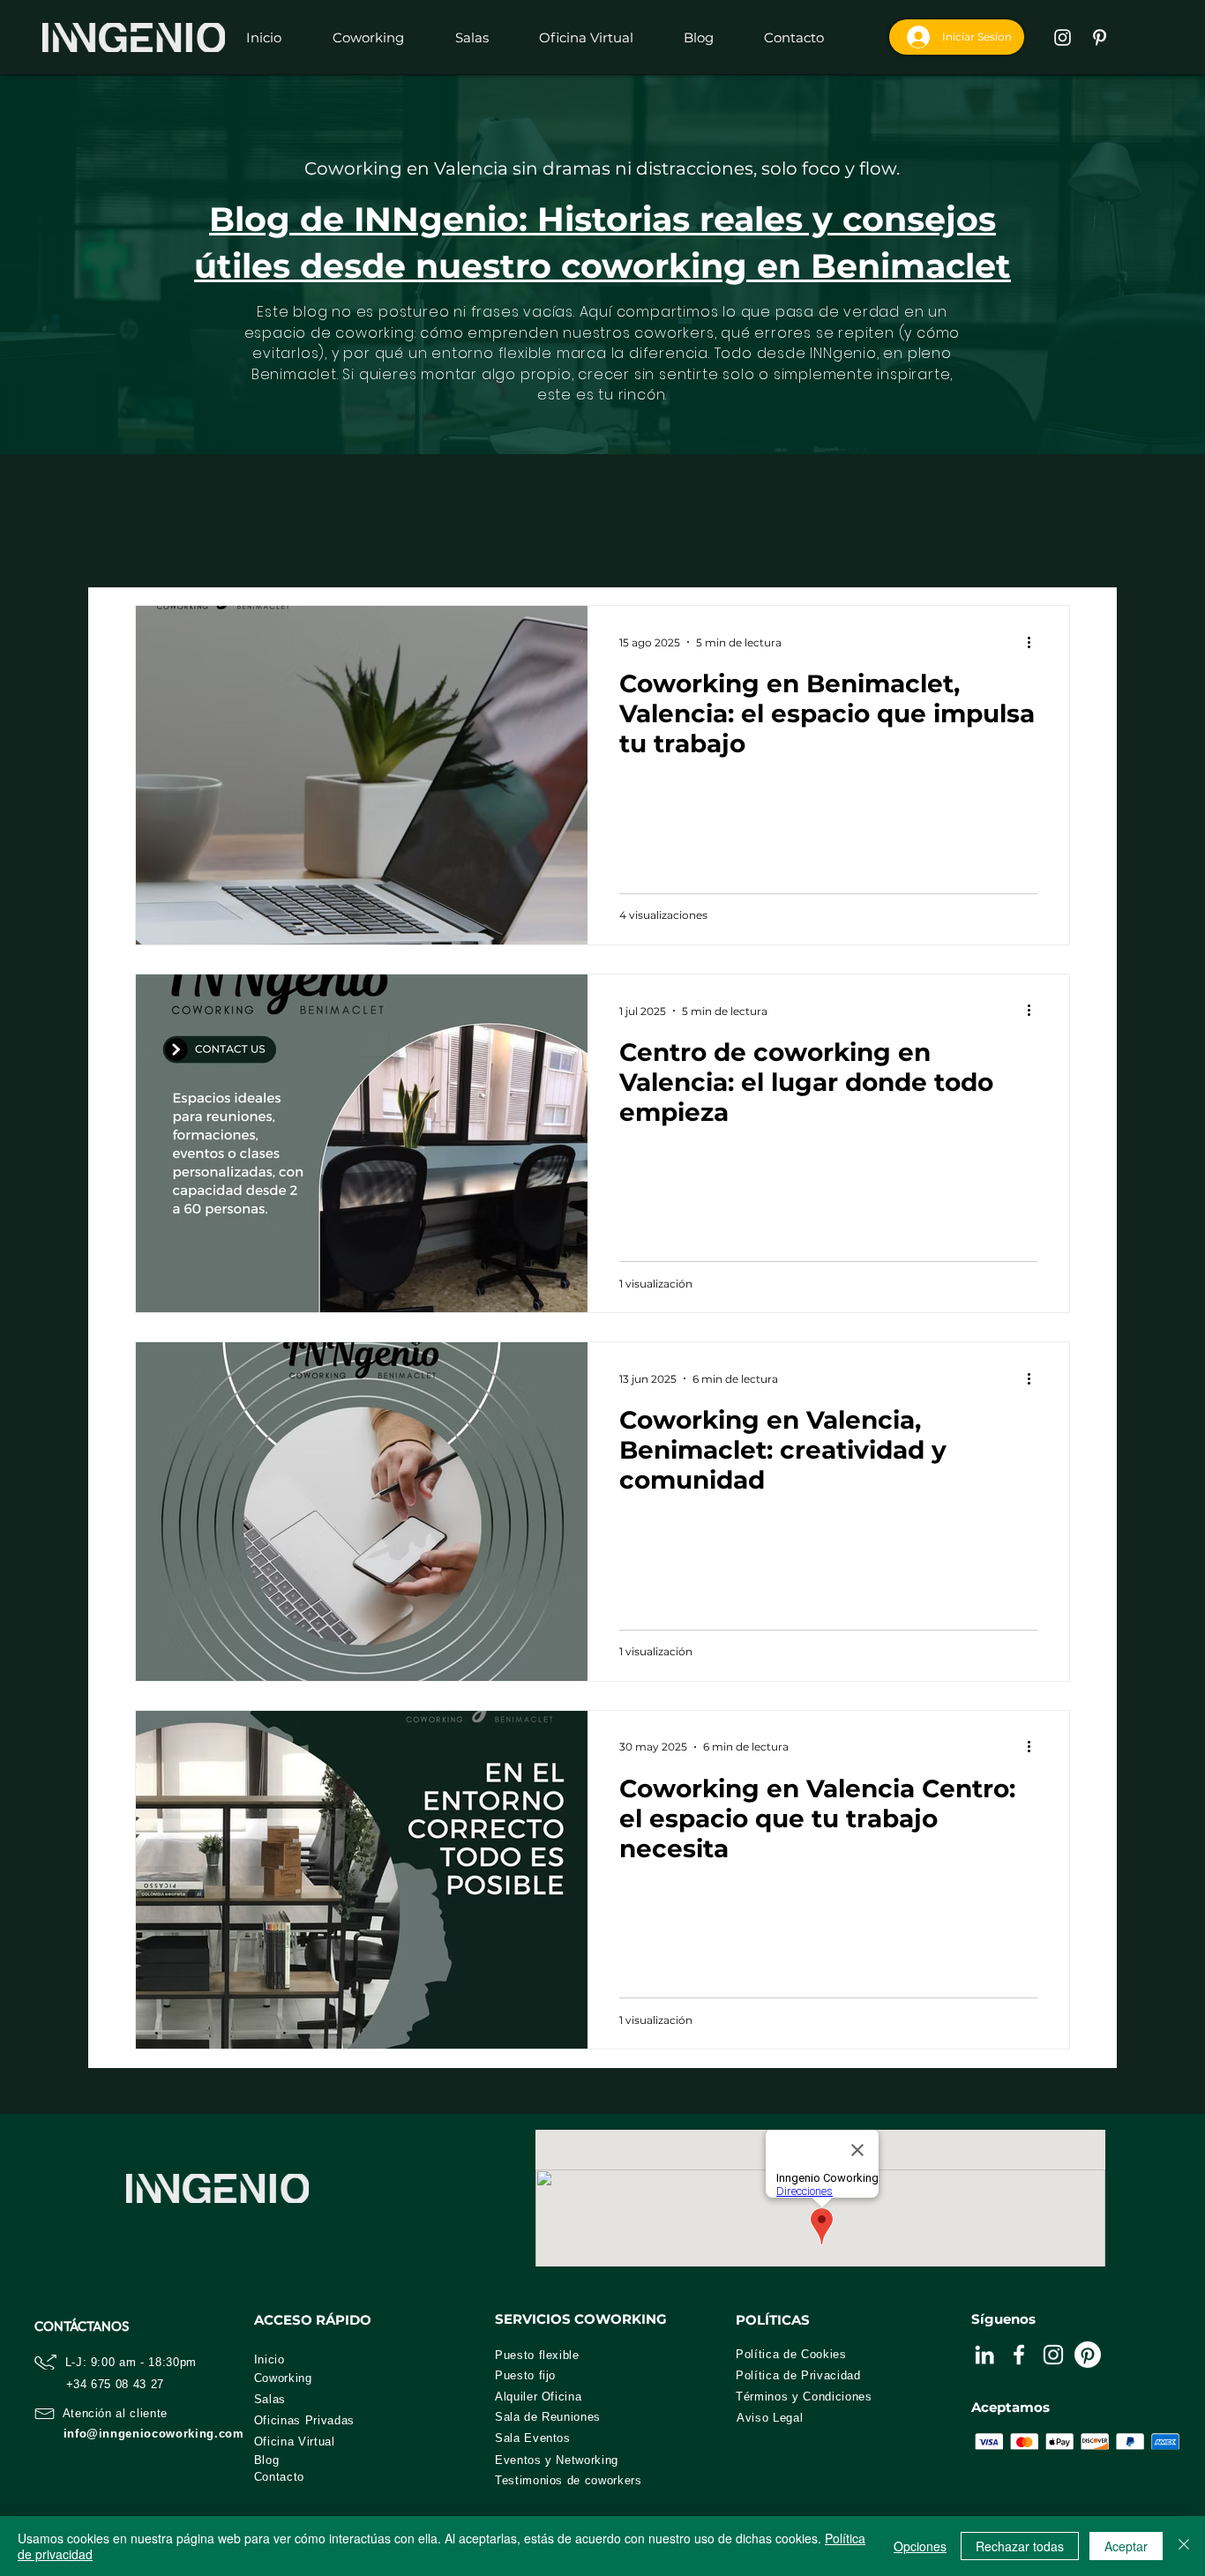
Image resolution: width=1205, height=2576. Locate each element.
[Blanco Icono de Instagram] (1063, 37)
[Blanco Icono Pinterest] (1100, 37)
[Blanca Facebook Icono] (1019, 2355)
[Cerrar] (1184, 2546)
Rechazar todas (1020, 2546)
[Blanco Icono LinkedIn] (984, 2355)
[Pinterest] (1088, 2355)
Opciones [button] (920, 2546)
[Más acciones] (1035, 642)
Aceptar (1126, 2546)
